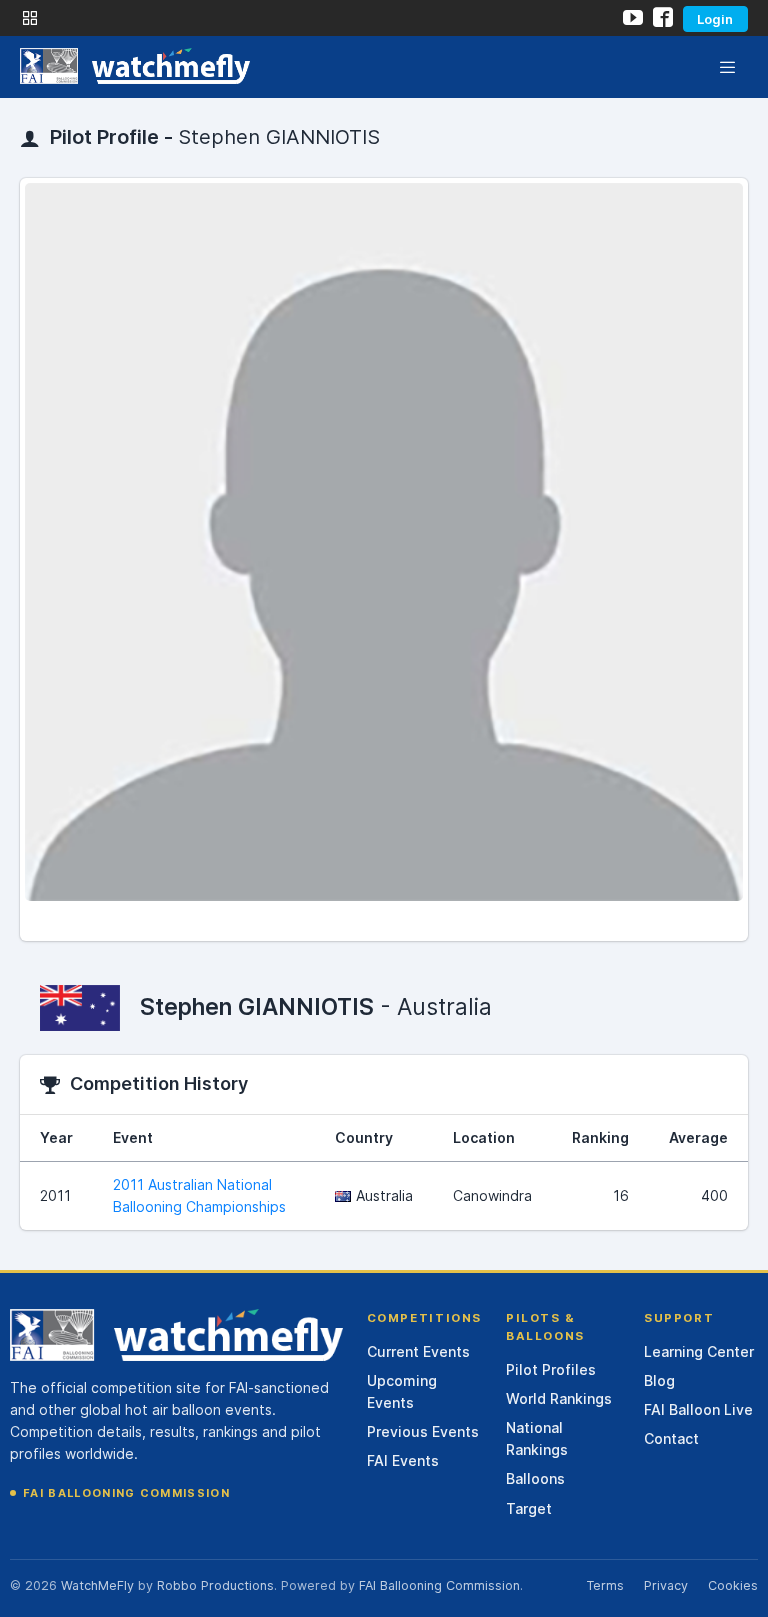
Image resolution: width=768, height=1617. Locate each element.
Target (529, 1508)
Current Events (418, 1351)
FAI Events (403, 1460)
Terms (605, 1585)
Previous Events (423, 1431)
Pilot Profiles (551, 1369)
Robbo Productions (215, 1585)
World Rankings (559, 1398)
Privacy (666, 1585)
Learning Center (699, 1351)
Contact (671, 1438)
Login (715, 19)
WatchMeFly (97, 1585)
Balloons (535, 1478)
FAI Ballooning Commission (126, 1493)
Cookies (733, 1585)
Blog (659, 1380)
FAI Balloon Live (698, 1409)
